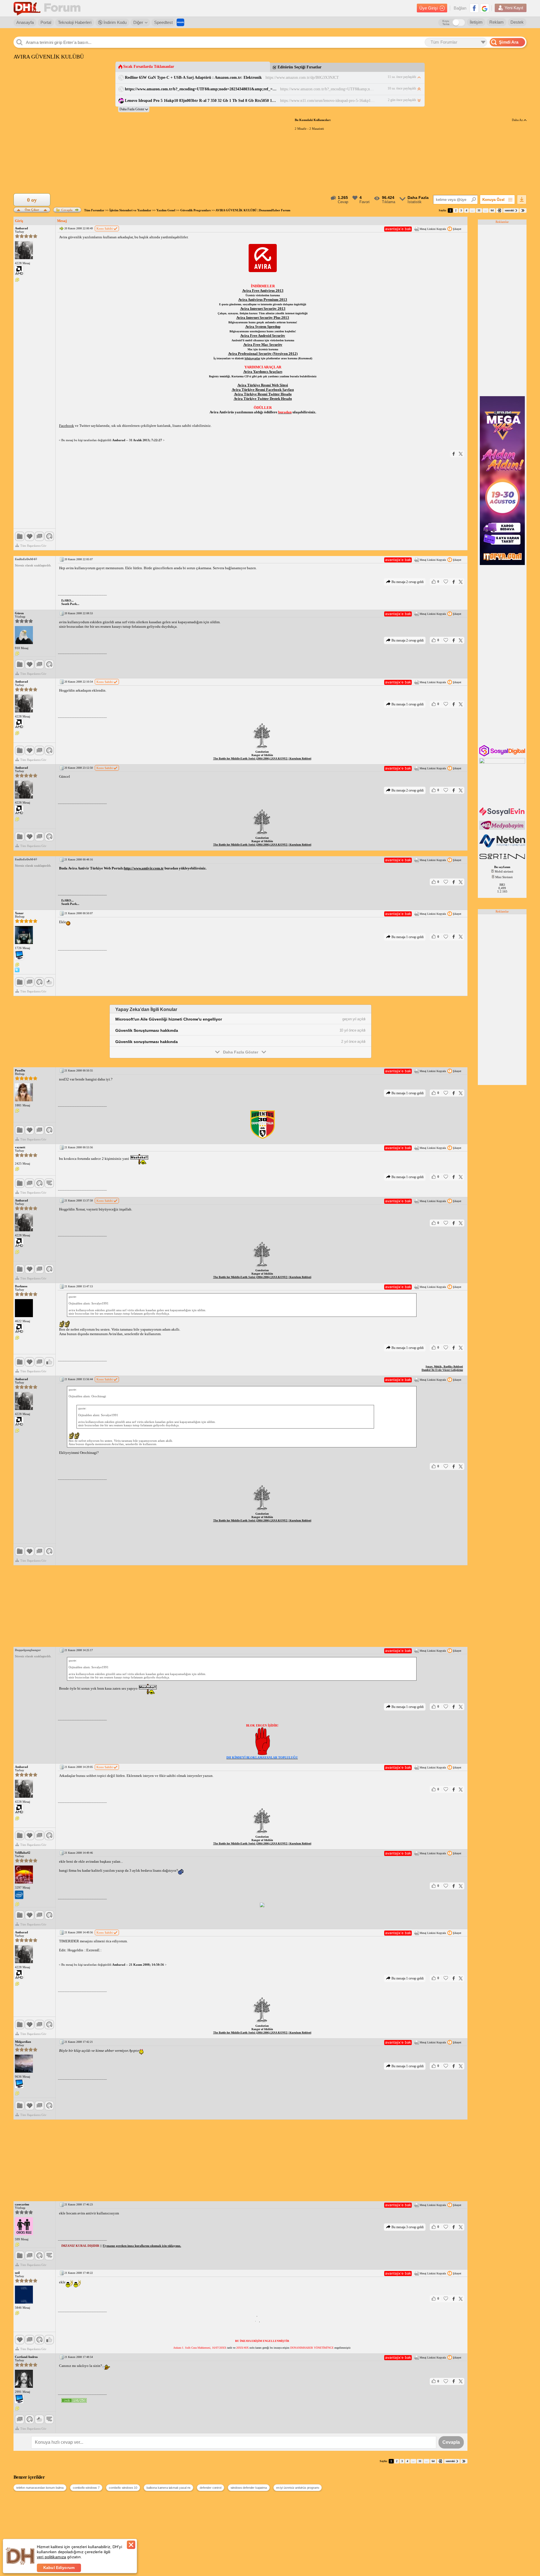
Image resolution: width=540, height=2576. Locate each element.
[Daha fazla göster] (134, 109)
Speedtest (163, 22)
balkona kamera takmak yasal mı (168, 2488)
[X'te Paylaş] (461, 454)
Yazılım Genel (166, 210)
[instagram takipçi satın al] (503, 755)
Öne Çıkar (32, 209)
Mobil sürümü (504, 871)
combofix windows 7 (86, 2488)
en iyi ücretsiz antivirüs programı (298, 2488)
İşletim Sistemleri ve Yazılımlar (130, 210)
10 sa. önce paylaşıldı (402, 88)
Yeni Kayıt (514, 8)
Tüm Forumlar (94, 210)
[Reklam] (180, 22)
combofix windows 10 (123, 2488)
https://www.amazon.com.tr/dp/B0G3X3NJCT (302, 78)
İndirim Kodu (114, 22)
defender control (210, 2488)
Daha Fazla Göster (241, 1052)
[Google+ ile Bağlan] (485, 8)
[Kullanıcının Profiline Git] (24, 250)
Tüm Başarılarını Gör (33, 546)
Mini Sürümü (504, 877)
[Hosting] (503, 846)
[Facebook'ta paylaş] (454, 454)
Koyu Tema (446, 23)
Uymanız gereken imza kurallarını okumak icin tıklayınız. (142, 2246)
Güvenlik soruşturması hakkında (147, 1042)
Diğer (138, 22)
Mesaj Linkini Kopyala (433, 229)
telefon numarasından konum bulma (40, 2488)
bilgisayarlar (252, 358)
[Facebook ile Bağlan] (474, 8)
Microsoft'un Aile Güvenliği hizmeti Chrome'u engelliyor (169, 1019)
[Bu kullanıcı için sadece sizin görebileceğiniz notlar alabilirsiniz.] (17, 280)
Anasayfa (25, 22)
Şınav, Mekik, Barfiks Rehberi (444, 1367)
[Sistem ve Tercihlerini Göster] (19, 270)
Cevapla (67, 210)
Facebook (67, 426)
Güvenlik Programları (195, 210)
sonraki (509, 210)
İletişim (476, 22)
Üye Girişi (428, 8)
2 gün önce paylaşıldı (402, 100)
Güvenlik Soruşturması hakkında (147, 1030)
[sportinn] (503, 860)
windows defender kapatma (249, 2488)
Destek (517, 22)
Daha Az (518, 120)
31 (479, 210)
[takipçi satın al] (503, 815)
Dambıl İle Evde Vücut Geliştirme (442, 1370)
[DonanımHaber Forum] (48, 8)
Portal (46, 22)
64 (492, 210)
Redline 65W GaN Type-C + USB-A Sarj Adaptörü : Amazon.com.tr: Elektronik (193, 78)
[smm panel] (503, 829)
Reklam (497, 22)
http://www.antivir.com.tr (144, 868)
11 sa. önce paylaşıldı (402, 77)
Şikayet (457, 229)
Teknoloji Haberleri (75, 22)
